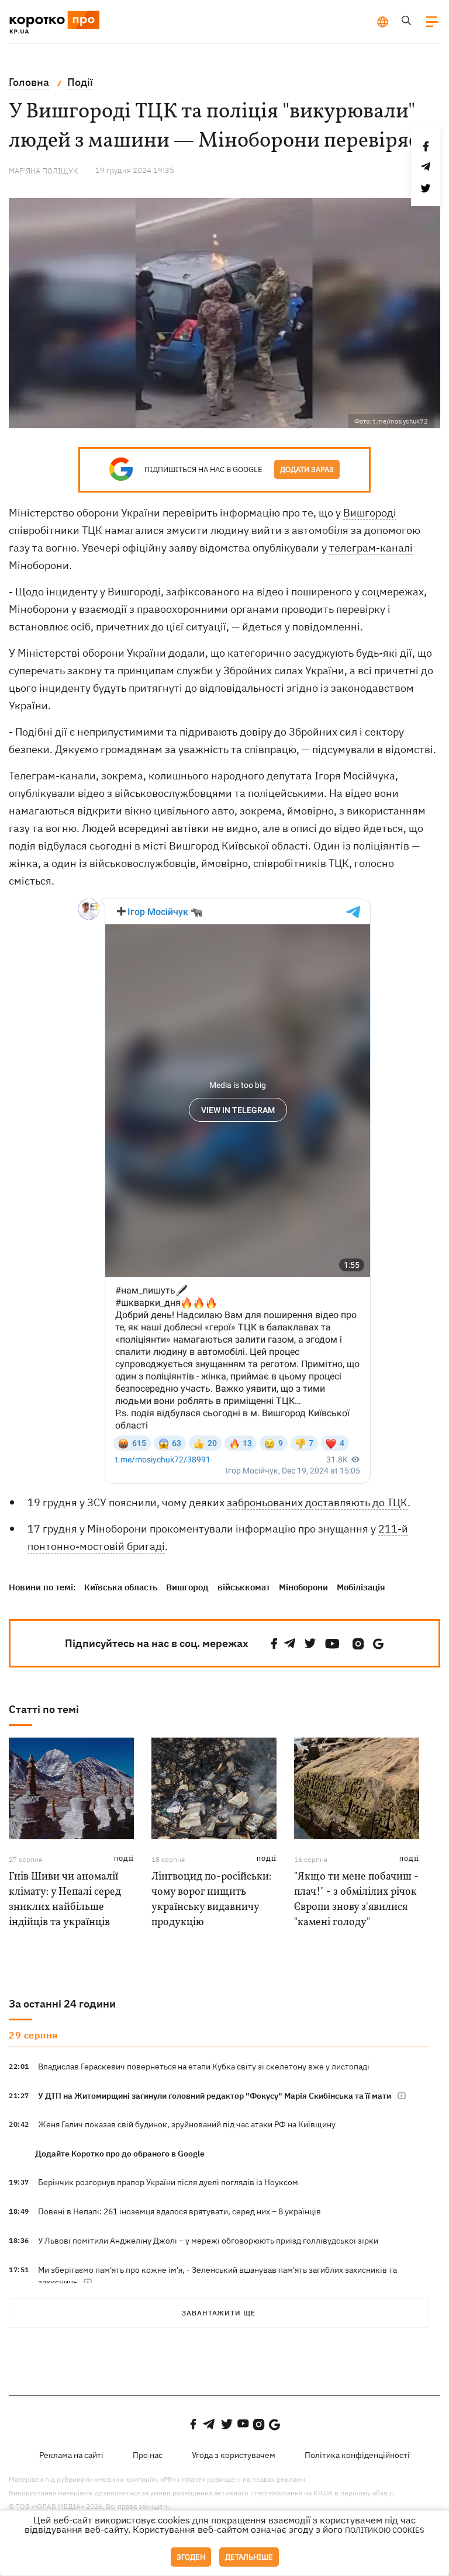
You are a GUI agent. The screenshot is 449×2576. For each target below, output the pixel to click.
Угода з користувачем (234, 2455)
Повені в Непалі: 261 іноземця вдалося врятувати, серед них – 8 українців (179, 2211)
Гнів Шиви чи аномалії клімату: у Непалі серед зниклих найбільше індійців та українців (65, 1900)
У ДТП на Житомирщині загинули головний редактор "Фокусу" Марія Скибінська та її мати (215, 2096)
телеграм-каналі (371, 548)
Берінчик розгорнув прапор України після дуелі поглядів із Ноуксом (168, 2182)
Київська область (121, 1587)
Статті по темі (44, 1709)
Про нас (148, 2455)
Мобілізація (361, 1587)
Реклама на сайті (71, 2455)
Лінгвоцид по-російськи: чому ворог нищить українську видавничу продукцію (211, 1900)
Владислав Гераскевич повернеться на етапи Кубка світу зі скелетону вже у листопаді (204, 2067)
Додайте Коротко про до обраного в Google (120, 2154)
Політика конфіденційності (357, 2455)
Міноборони (303, 1587)
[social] (274, 1644)
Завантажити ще (219, 2313)
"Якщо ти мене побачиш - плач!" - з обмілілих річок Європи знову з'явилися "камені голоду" (356, 1900)
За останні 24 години (62, 2004)
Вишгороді (370, 513)
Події (124, 1859)
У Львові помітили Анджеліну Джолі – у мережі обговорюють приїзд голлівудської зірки (208, 2241)
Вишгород (187, 1587)
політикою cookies (385, 2530)
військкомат (244, 1587)
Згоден (191, 2557)
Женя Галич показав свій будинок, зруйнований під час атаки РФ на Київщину (187, 2124)
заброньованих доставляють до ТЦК (317, 1502)
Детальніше (249, 2557)
